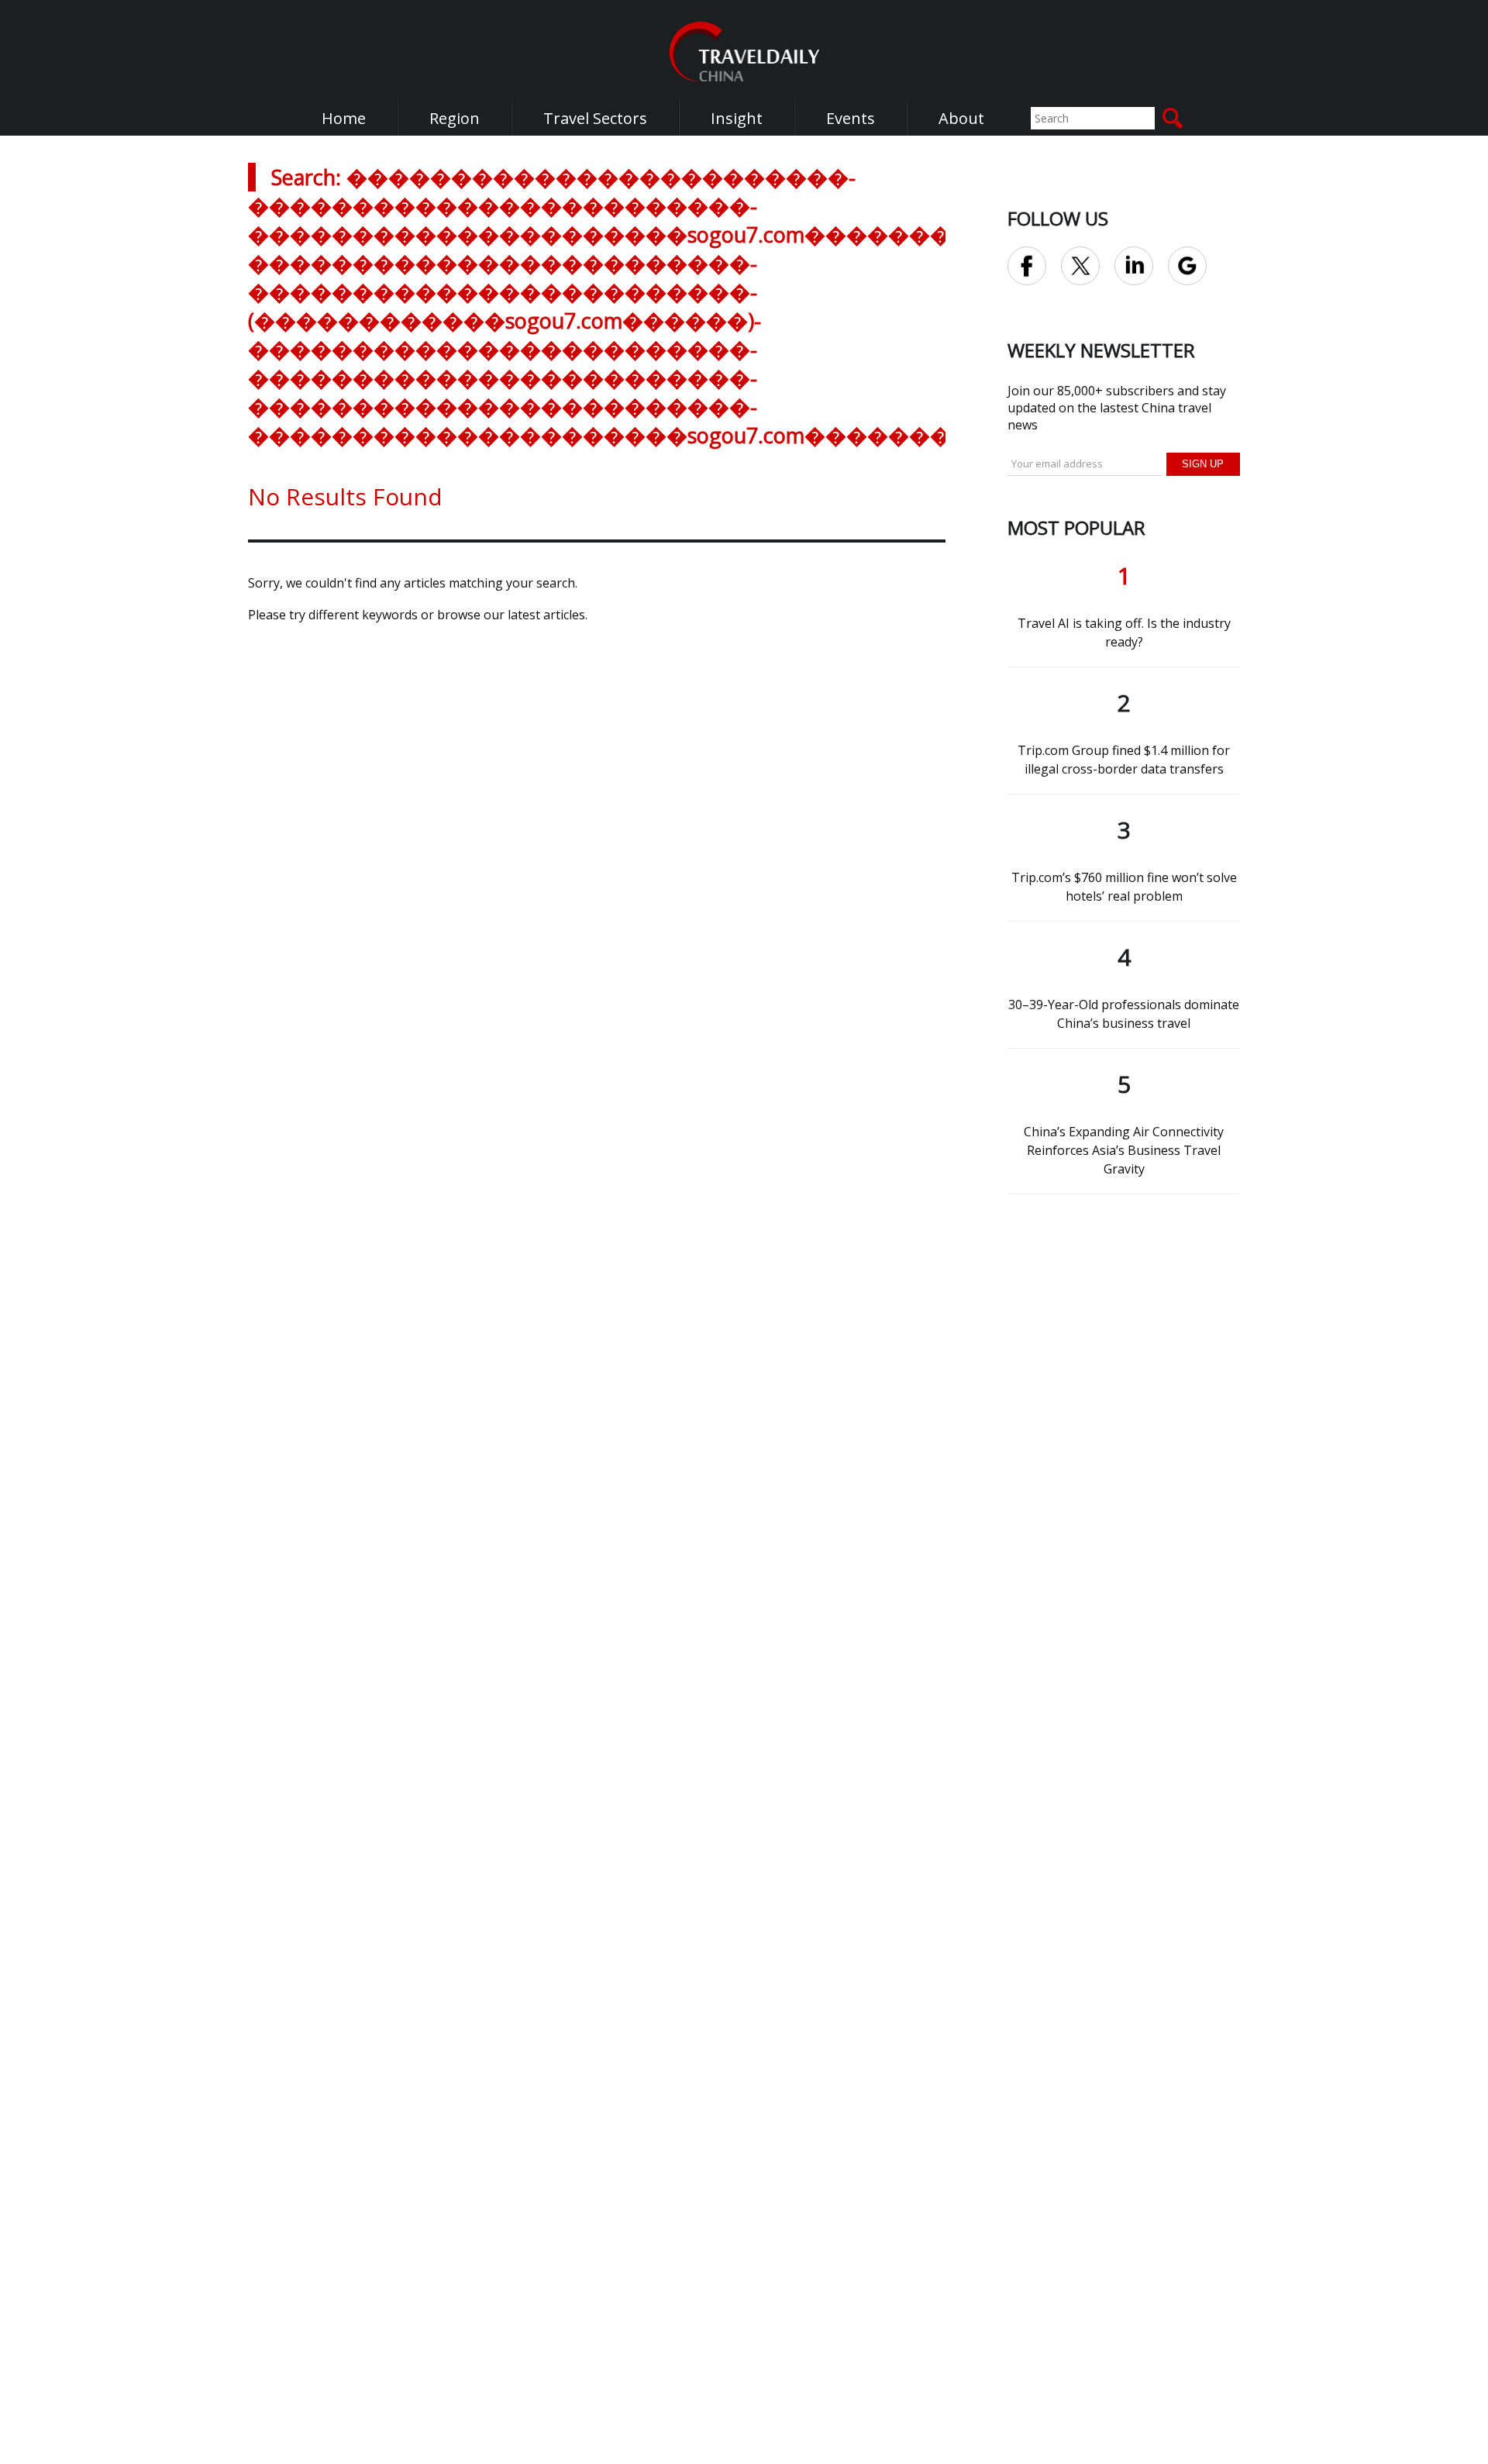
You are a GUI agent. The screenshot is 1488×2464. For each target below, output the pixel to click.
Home (344, 118)
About (961, 118)
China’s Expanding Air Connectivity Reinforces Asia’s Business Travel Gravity (1124, 1150)
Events (851, 118)
